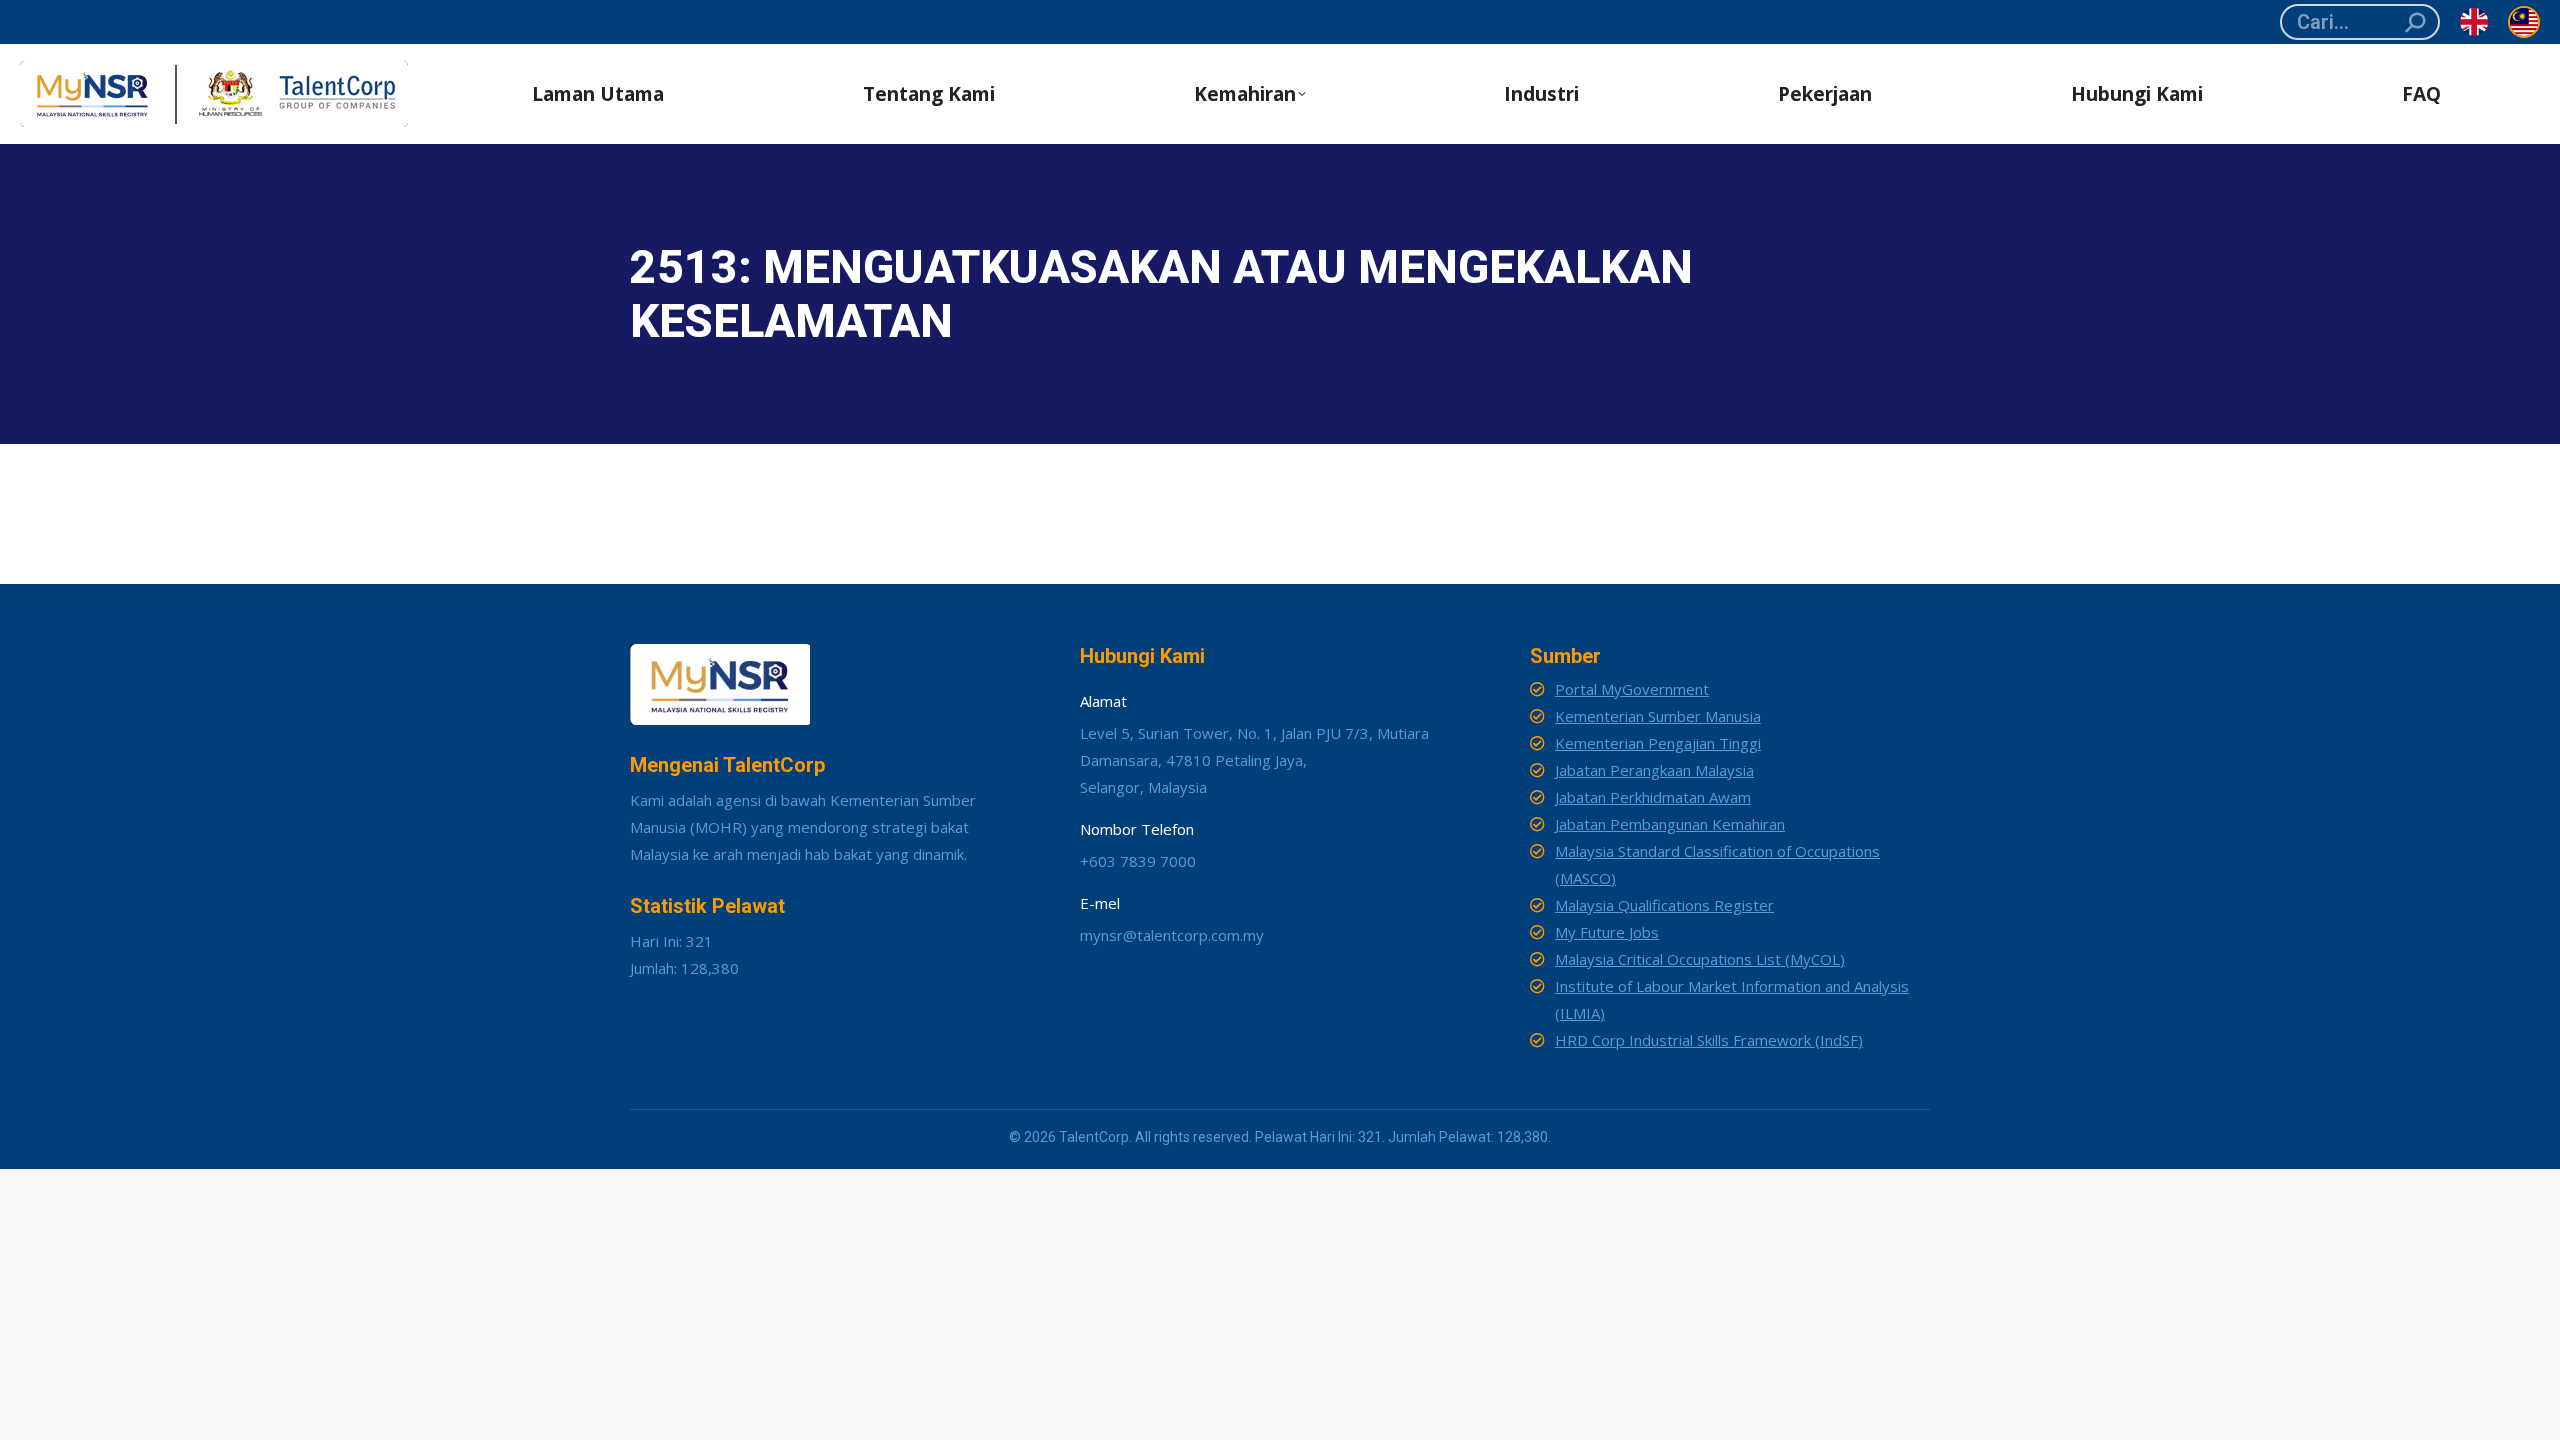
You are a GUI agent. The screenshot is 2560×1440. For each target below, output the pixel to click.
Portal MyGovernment (1632, 689)
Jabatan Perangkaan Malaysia (1654, 770)
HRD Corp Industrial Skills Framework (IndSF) (1709, 1040)
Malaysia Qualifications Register (1664, 905)
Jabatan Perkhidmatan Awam (1653, 797)
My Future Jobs (1607, 932)
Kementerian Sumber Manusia (1658, 716)
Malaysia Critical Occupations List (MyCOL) (1700, 959)
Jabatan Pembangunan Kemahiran (1670, 824)
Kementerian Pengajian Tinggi (1658, 743)
